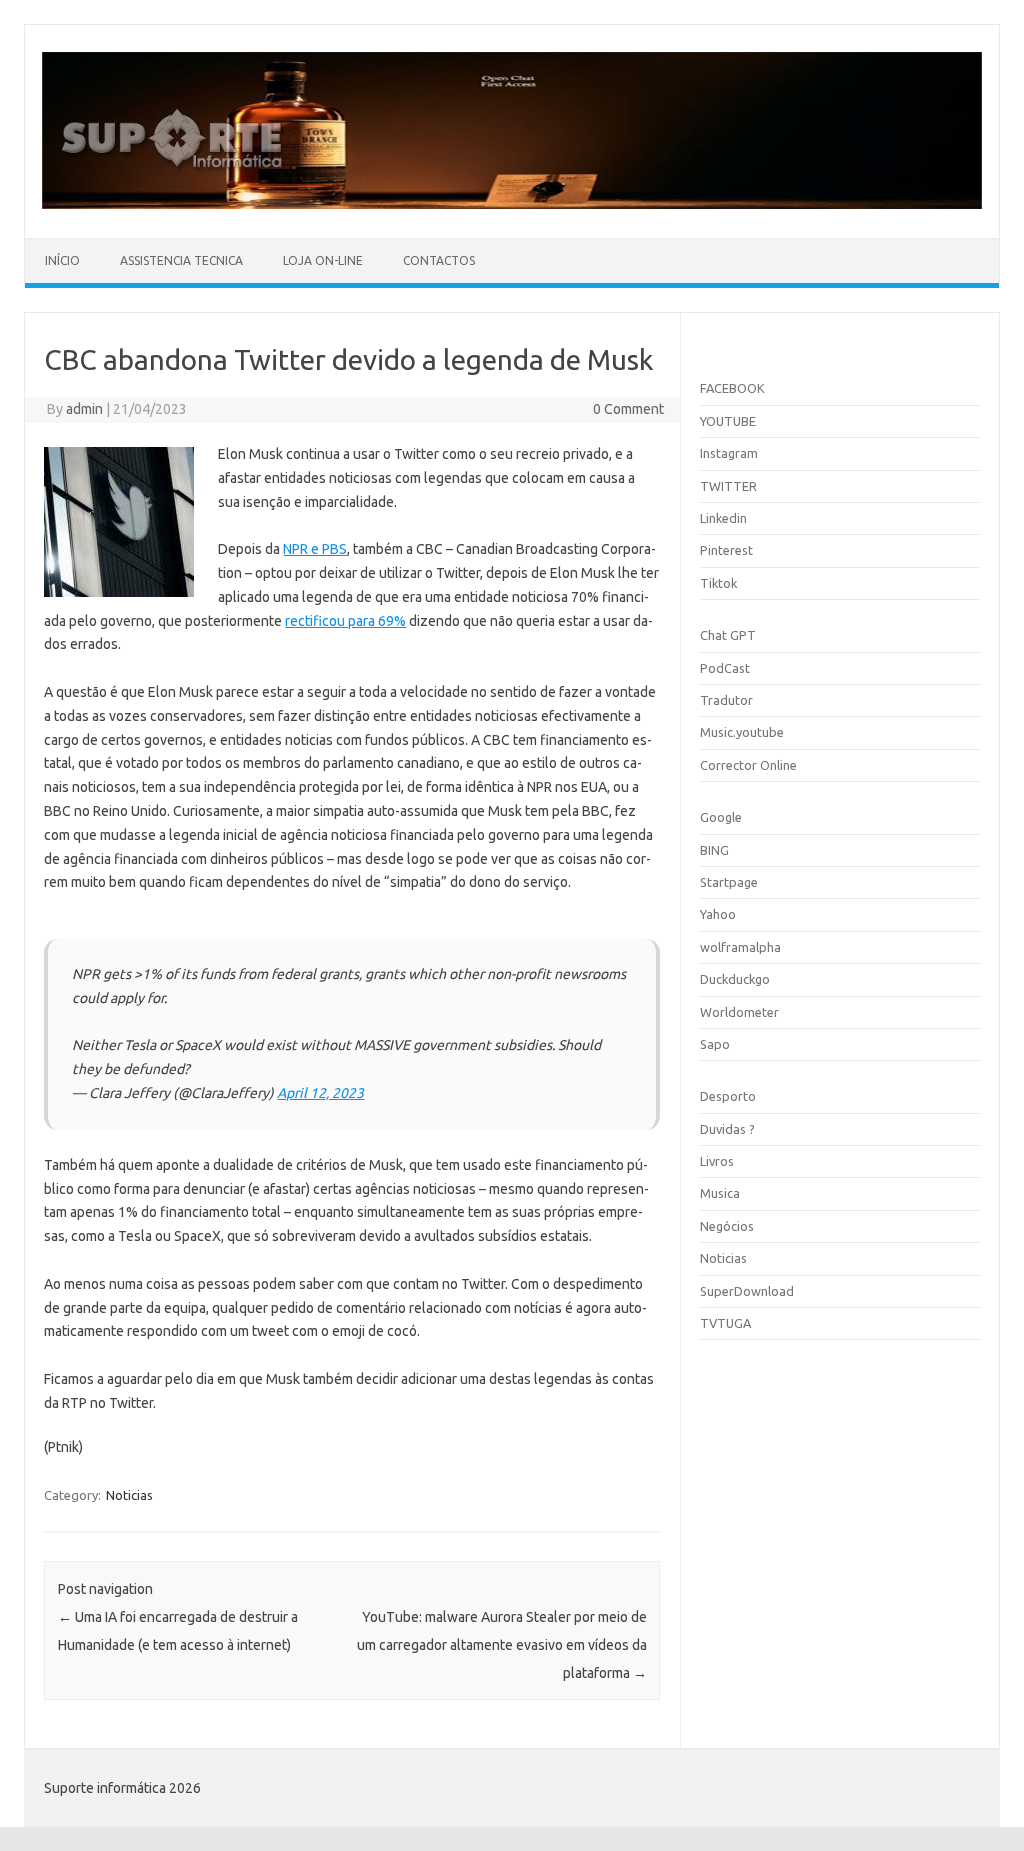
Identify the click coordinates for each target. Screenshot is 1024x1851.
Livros (717, 1161)
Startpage (729, 882)
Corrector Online (748, 765)
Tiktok (718, 583)
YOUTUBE (728, 421)
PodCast (725, 668)
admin (84, 409)
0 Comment (628, 409)
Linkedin (723, 518)
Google (721, 817)
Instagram (729, 453)
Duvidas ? (727, 1129)
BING (714, 850)
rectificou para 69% (345, 621)
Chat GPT (728, 635)
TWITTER (728, 486)
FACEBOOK (732, 388)
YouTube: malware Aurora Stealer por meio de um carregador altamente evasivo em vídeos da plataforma (502, 1645)
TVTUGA (725, 1323)
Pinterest (726, 550)
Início (62, 260)
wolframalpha (740, 947)
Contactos (439, 260)
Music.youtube (742, 732)
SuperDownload (747, 1291)
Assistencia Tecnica (181, 260)
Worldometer (739, 1012)
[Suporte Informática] (512, 204)
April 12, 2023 (320, 1093)
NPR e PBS (315, 549)
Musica (720, 1193)
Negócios (727, 1226)
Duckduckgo (735, 979)
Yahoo (718, 914)
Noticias (129, 1495)
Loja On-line (323, 260)
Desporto (728, 1096)
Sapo (715, 1044)
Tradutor (726, 700)
